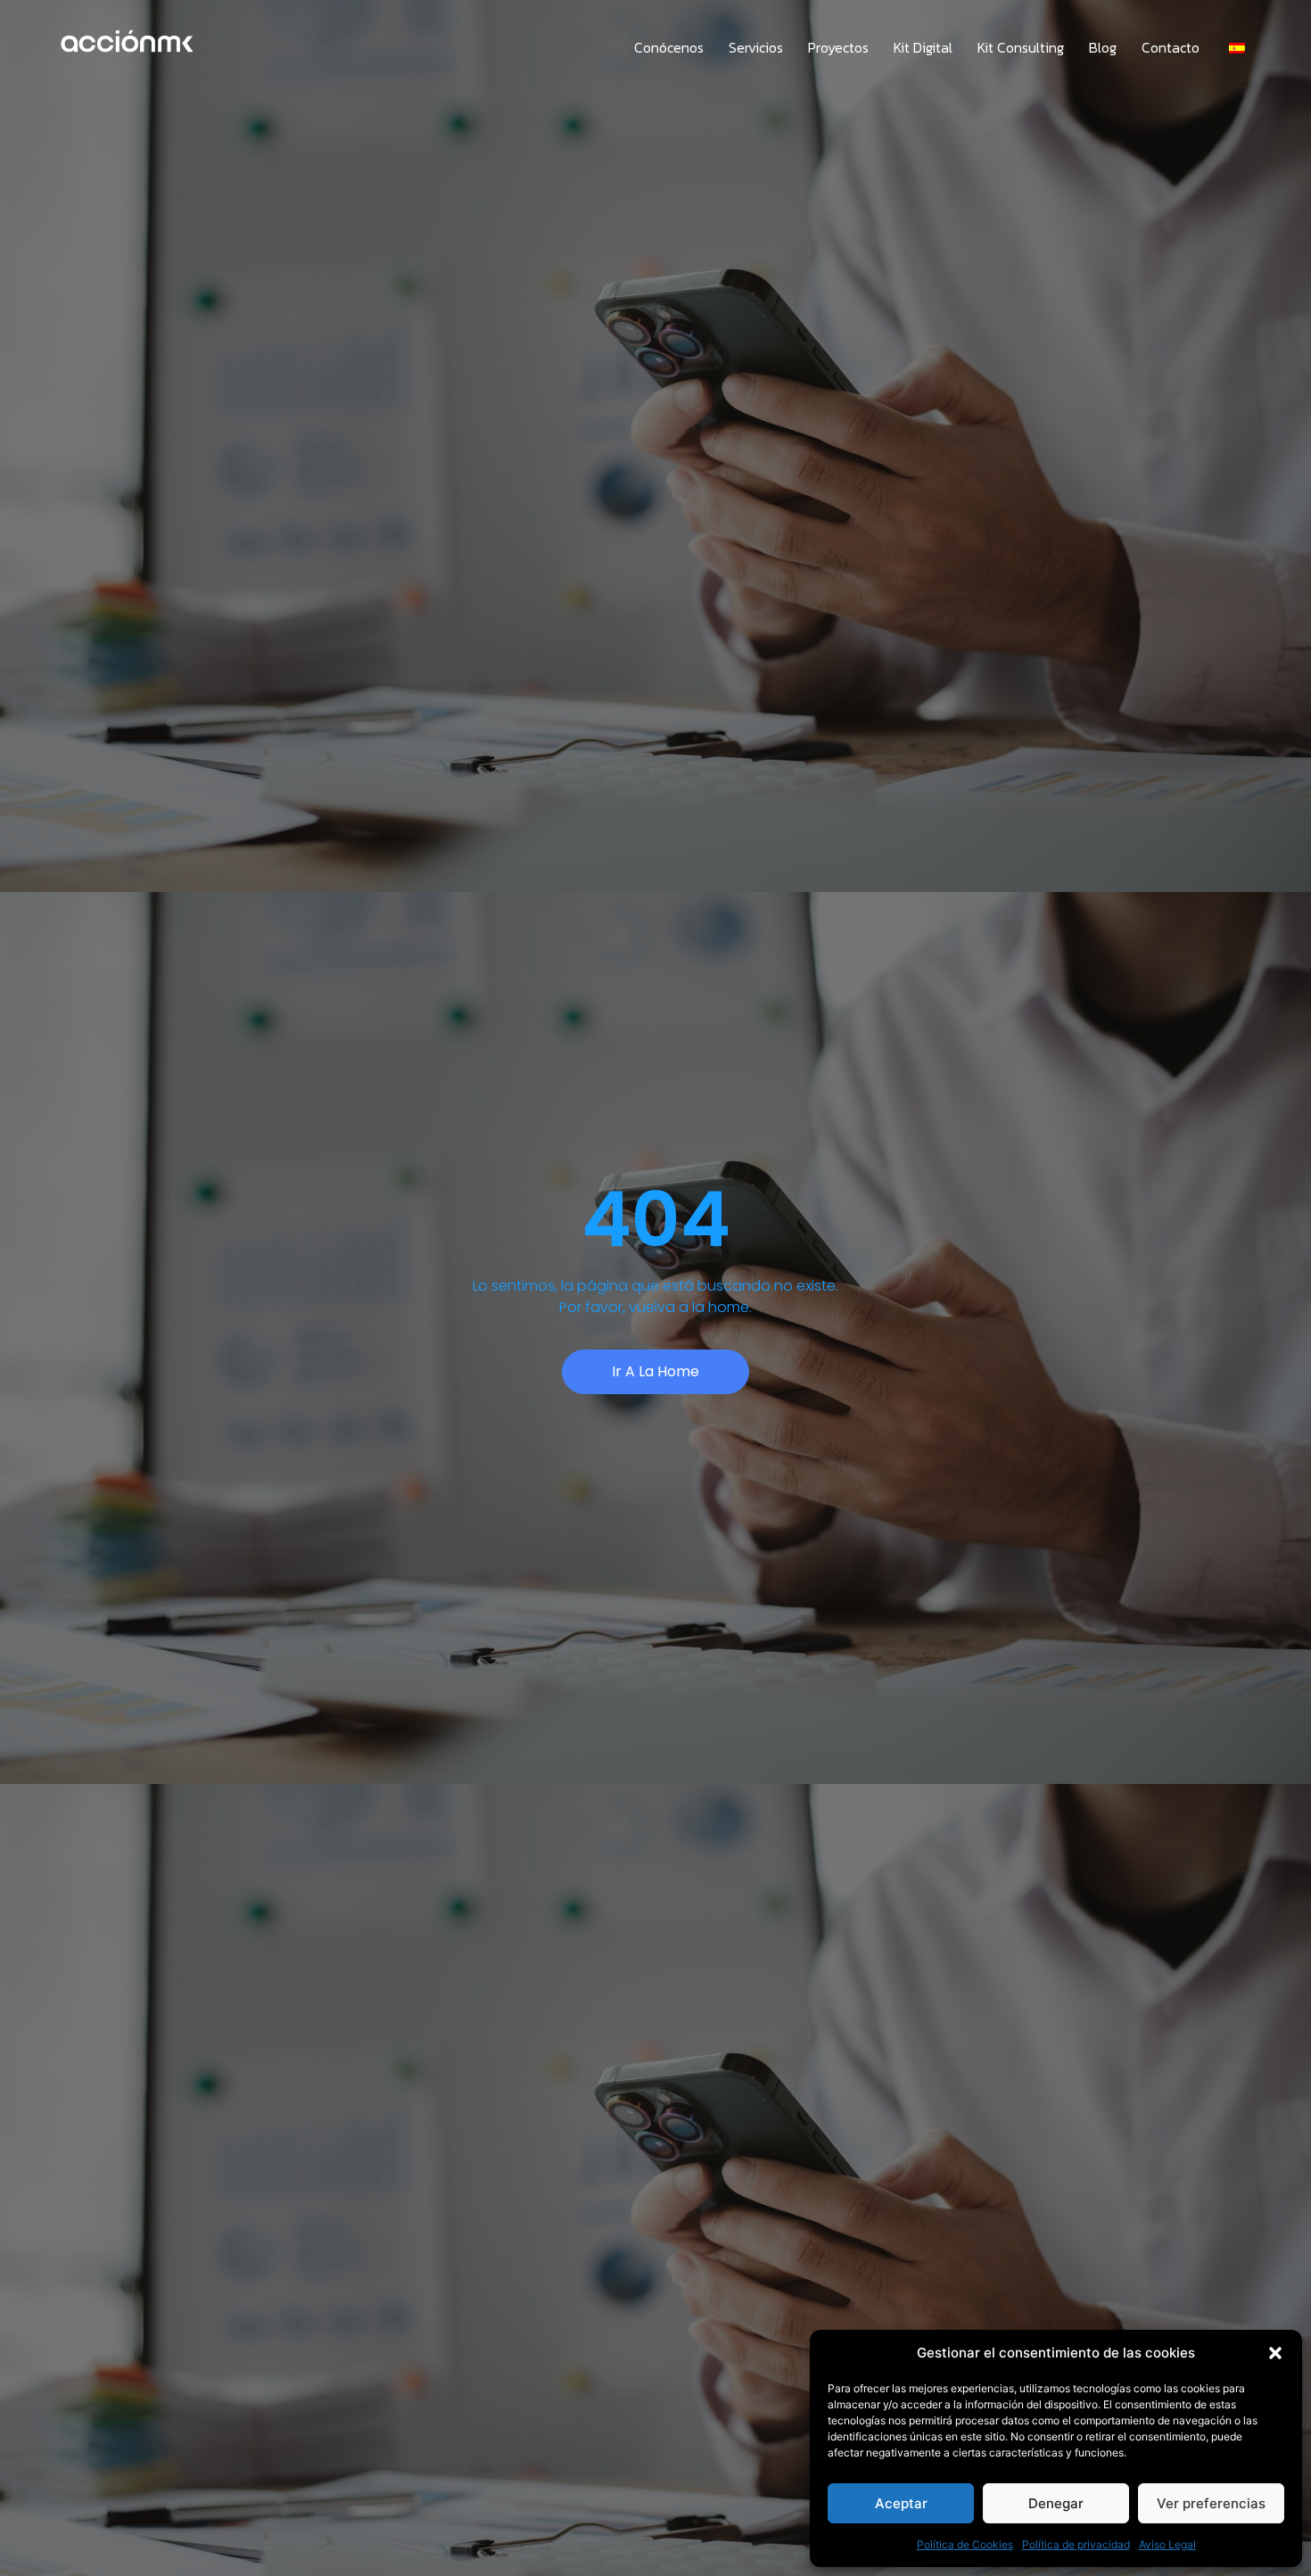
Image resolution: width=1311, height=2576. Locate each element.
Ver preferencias (1211, 2503)
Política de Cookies (965, 2544)
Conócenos (669, 47)
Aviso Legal (1167, 2544)
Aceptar (901, 2503)
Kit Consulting (1021, 47)
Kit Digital (923, 47)
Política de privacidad (1076, 2544)
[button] (1275, 2353)
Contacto (1171, 47)
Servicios (756, 47)
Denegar (1056, 2503)
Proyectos (838, 47)
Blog (1103, 47)
